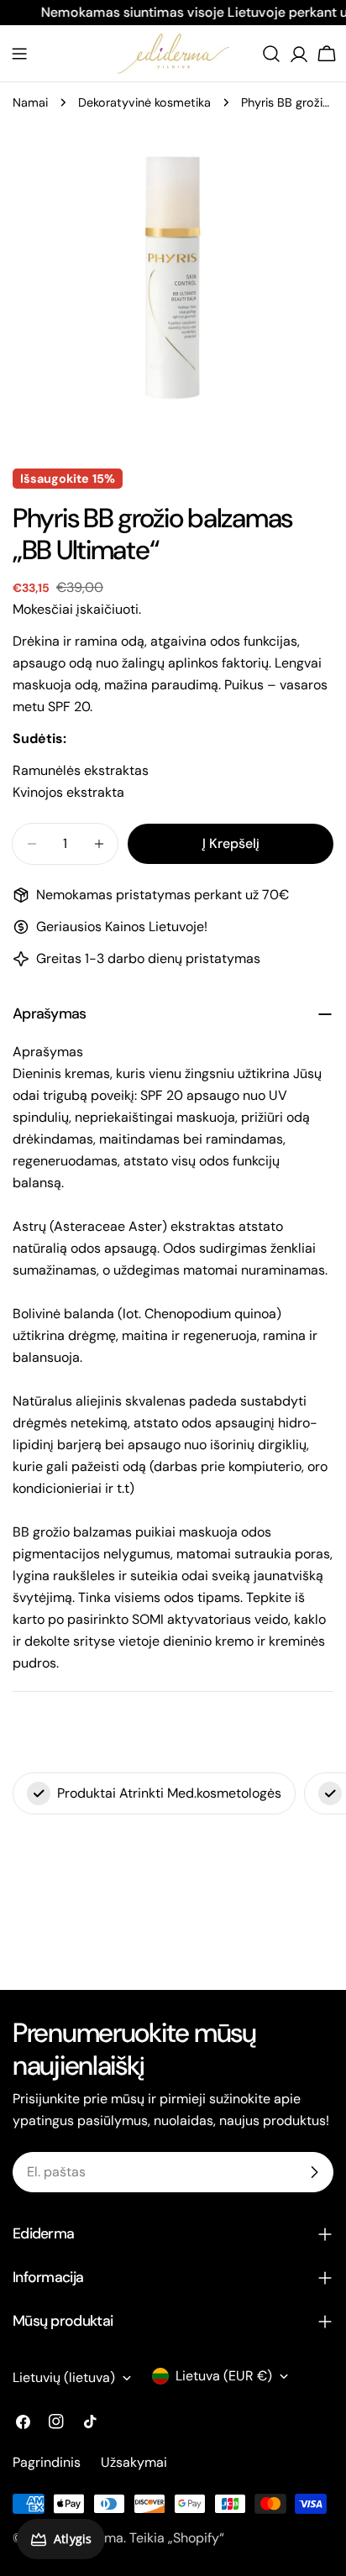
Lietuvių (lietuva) (64, 2377)
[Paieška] (271, 54)
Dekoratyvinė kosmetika (144, 102)
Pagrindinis (47, 2462)
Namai (30, 102)
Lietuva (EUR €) (224, 2376)
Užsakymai (134, 2462)
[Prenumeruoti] (314, 2172)
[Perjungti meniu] (19, 54)
